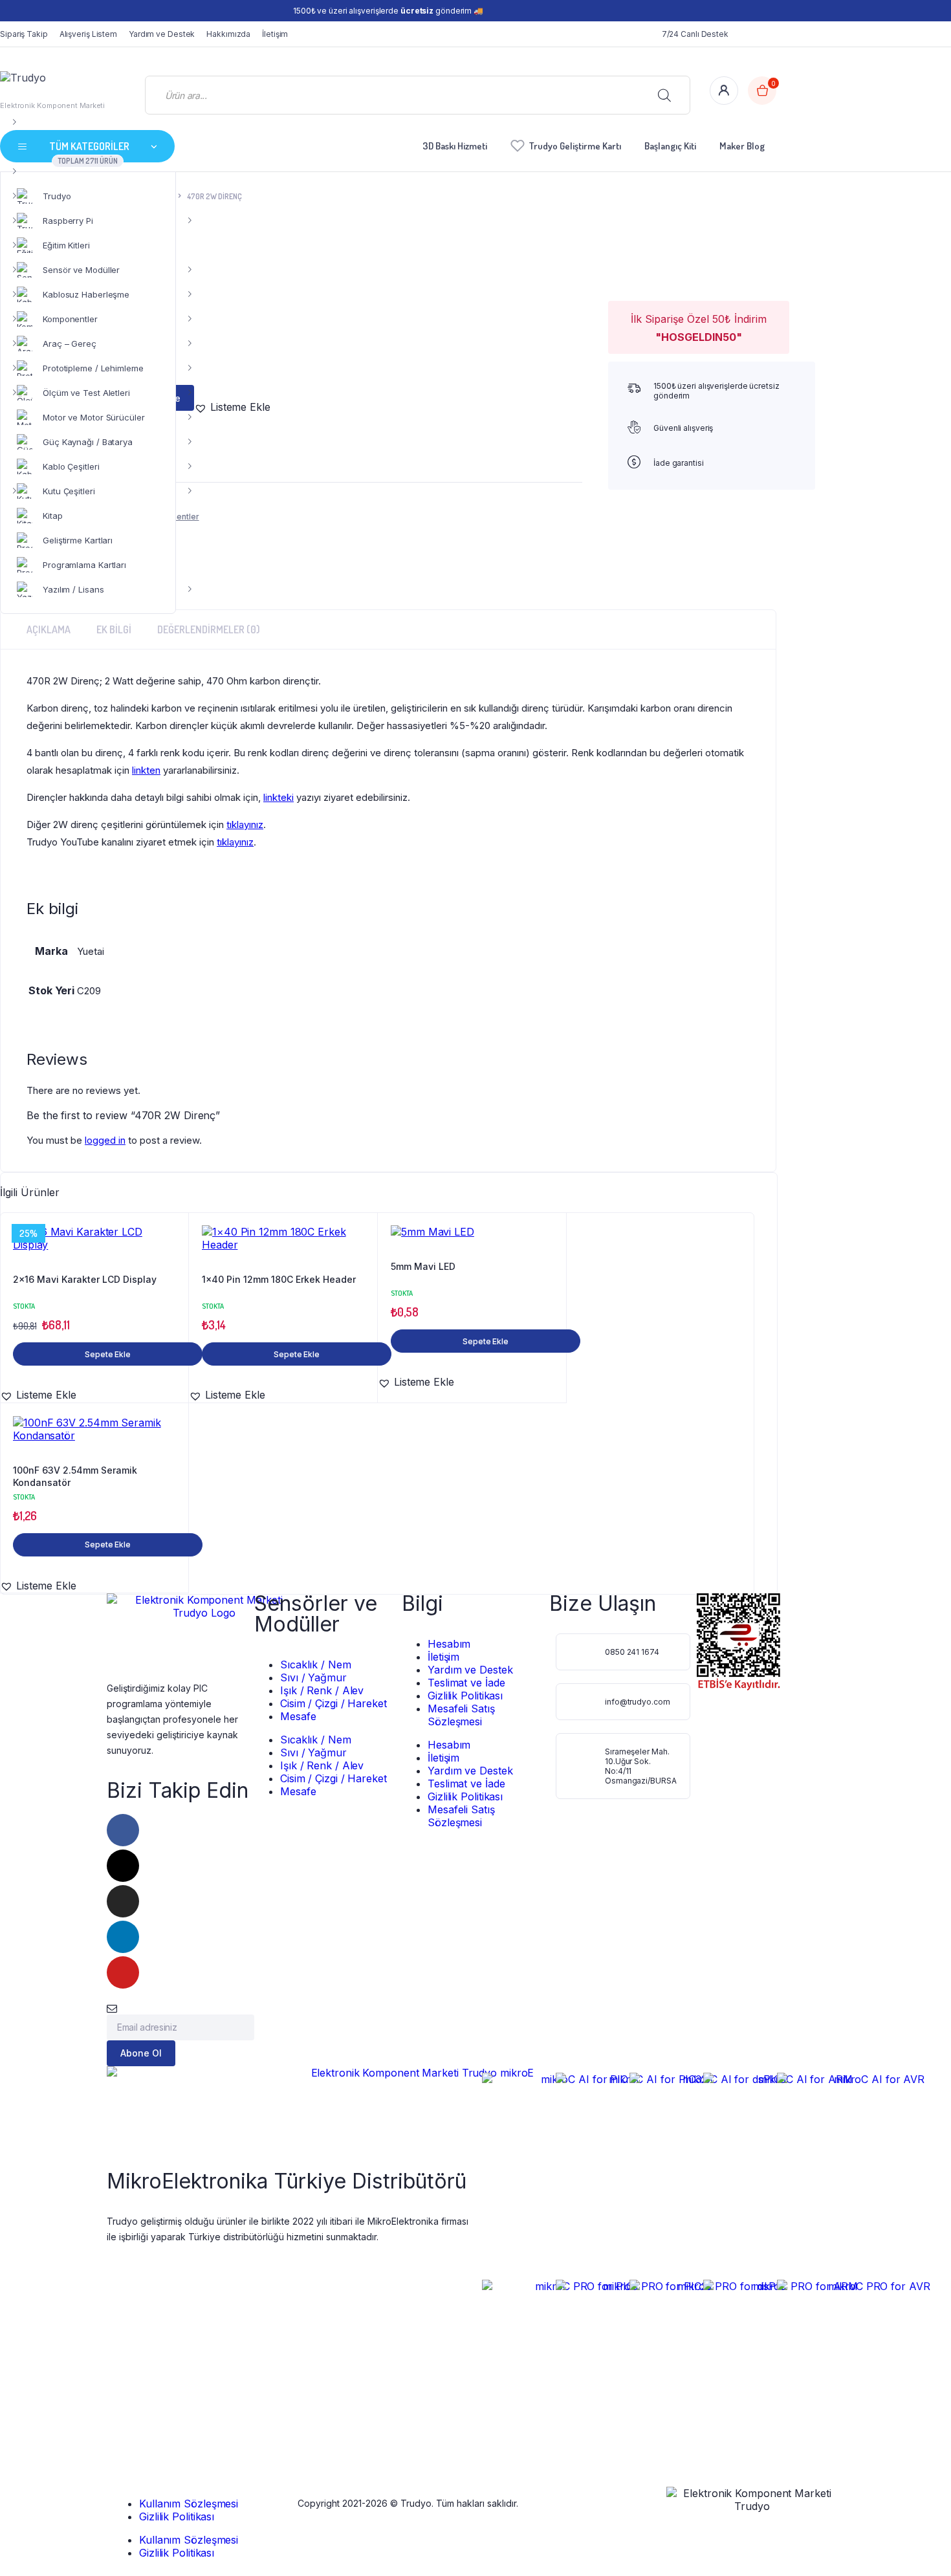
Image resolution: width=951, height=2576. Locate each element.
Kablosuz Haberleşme (86, 294)
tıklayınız (245, 824)
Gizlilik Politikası (465, 1696)
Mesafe (298, 1716)
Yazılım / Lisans (73, 589)
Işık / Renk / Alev (322, 1690)
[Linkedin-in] (123, 1937)
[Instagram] (123, 1901)
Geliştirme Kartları (78, 540)
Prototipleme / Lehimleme (93, 368)
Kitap (53, 516)
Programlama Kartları (84, 565)
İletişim (275, 34)
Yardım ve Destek (162, 34)
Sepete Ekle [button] (108, 1354)
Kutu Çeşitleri (69, 491)
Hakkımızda (228, 34)
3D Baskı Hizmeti (455, 146)
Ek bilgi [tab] (114, 629)
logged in (105, 1140)
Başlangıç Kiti (670, 146)
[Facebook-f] (123, 1830)
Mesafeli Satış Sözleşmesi (461, 1715)
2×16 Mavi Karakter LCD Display (85, 1279)
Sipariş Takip (24, 34)
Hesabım (449, 1644)
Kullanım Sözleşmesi (189, 2504)
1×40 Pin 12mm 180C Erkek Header (279, 1279)
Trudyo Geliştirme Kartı (575, 146)
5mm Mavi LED (423, 1266)
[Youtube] (123, 1972)
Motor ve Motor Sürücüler (94, 417)
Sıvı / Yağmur (313, 1677)
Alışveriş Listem (88, 34)
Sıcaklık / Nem (316, 1665)
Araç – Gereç (70, 344)
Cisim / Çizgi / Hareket (333, 1703)
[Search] (664, 95)
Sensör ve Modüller (81, 270)
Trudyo (57, 196)
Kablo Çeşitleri (71, 466)
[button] (232, 407)
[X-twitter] (123, 1866)
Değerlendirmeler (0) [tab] (209, 629)
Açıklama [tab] (49, 629)
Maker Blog (742, 146)
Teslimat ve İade (466, 1683)
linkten (146, 770)
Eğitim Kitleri (66, 245)
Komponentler (70, 319)
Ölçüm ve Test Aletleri (86, 393)
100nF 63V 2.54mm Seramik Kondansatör (75, 1477)
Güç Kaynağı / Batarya (88, 442)
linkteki (279, 797)
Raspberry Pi (68, 221)
